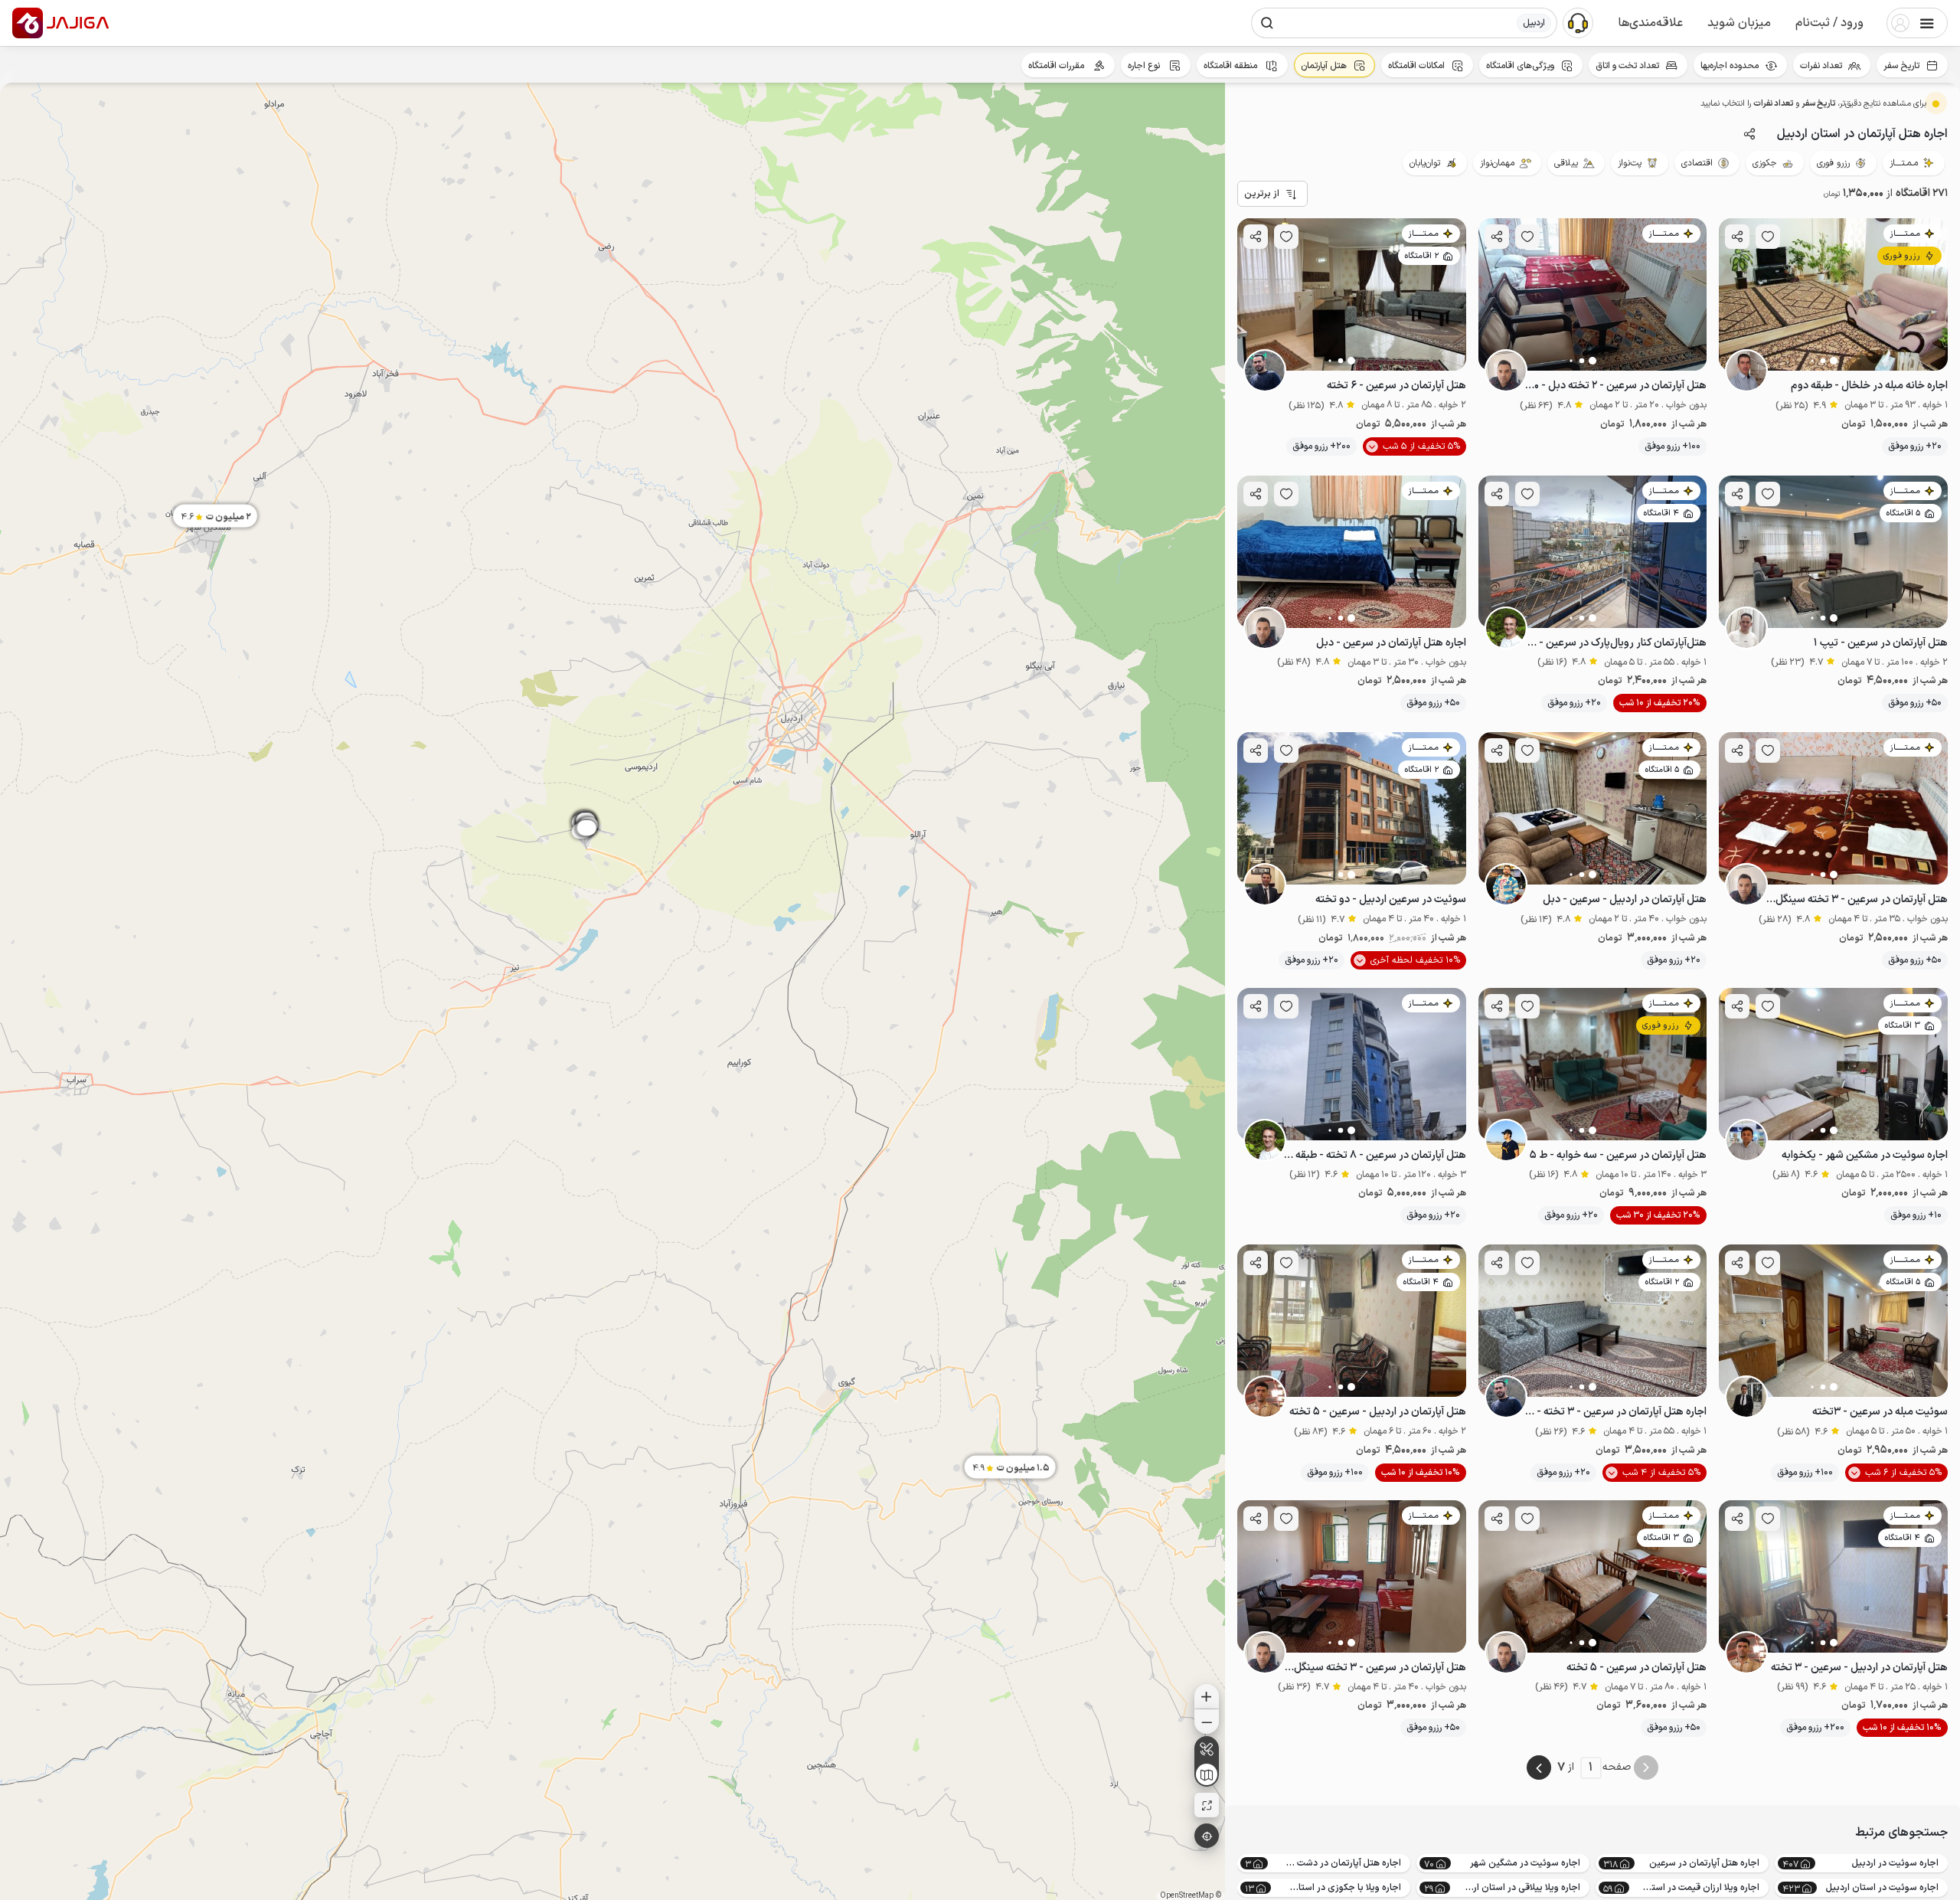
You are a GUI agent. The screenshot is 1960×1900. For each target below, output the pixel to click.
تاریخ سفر (1901, 66)
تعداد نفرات (1821, 66)
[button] (1829, 23)
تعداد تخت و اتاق (1627, 66)
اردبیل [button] (1534, 23)
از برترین (1262, 194)
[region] (612, 991)
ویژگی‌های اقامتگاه (1520, 66)
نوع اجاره (1145, 66)
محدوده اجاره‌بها (1730, 66)
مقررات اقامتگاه (1057, 66)
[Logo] (28, 23)
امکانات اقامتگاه (1416, 66)
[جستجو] (1267, 23)
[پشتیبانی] (1578, 22)
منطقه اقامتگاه (1232, 66)
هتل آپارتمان (1324, 66)
